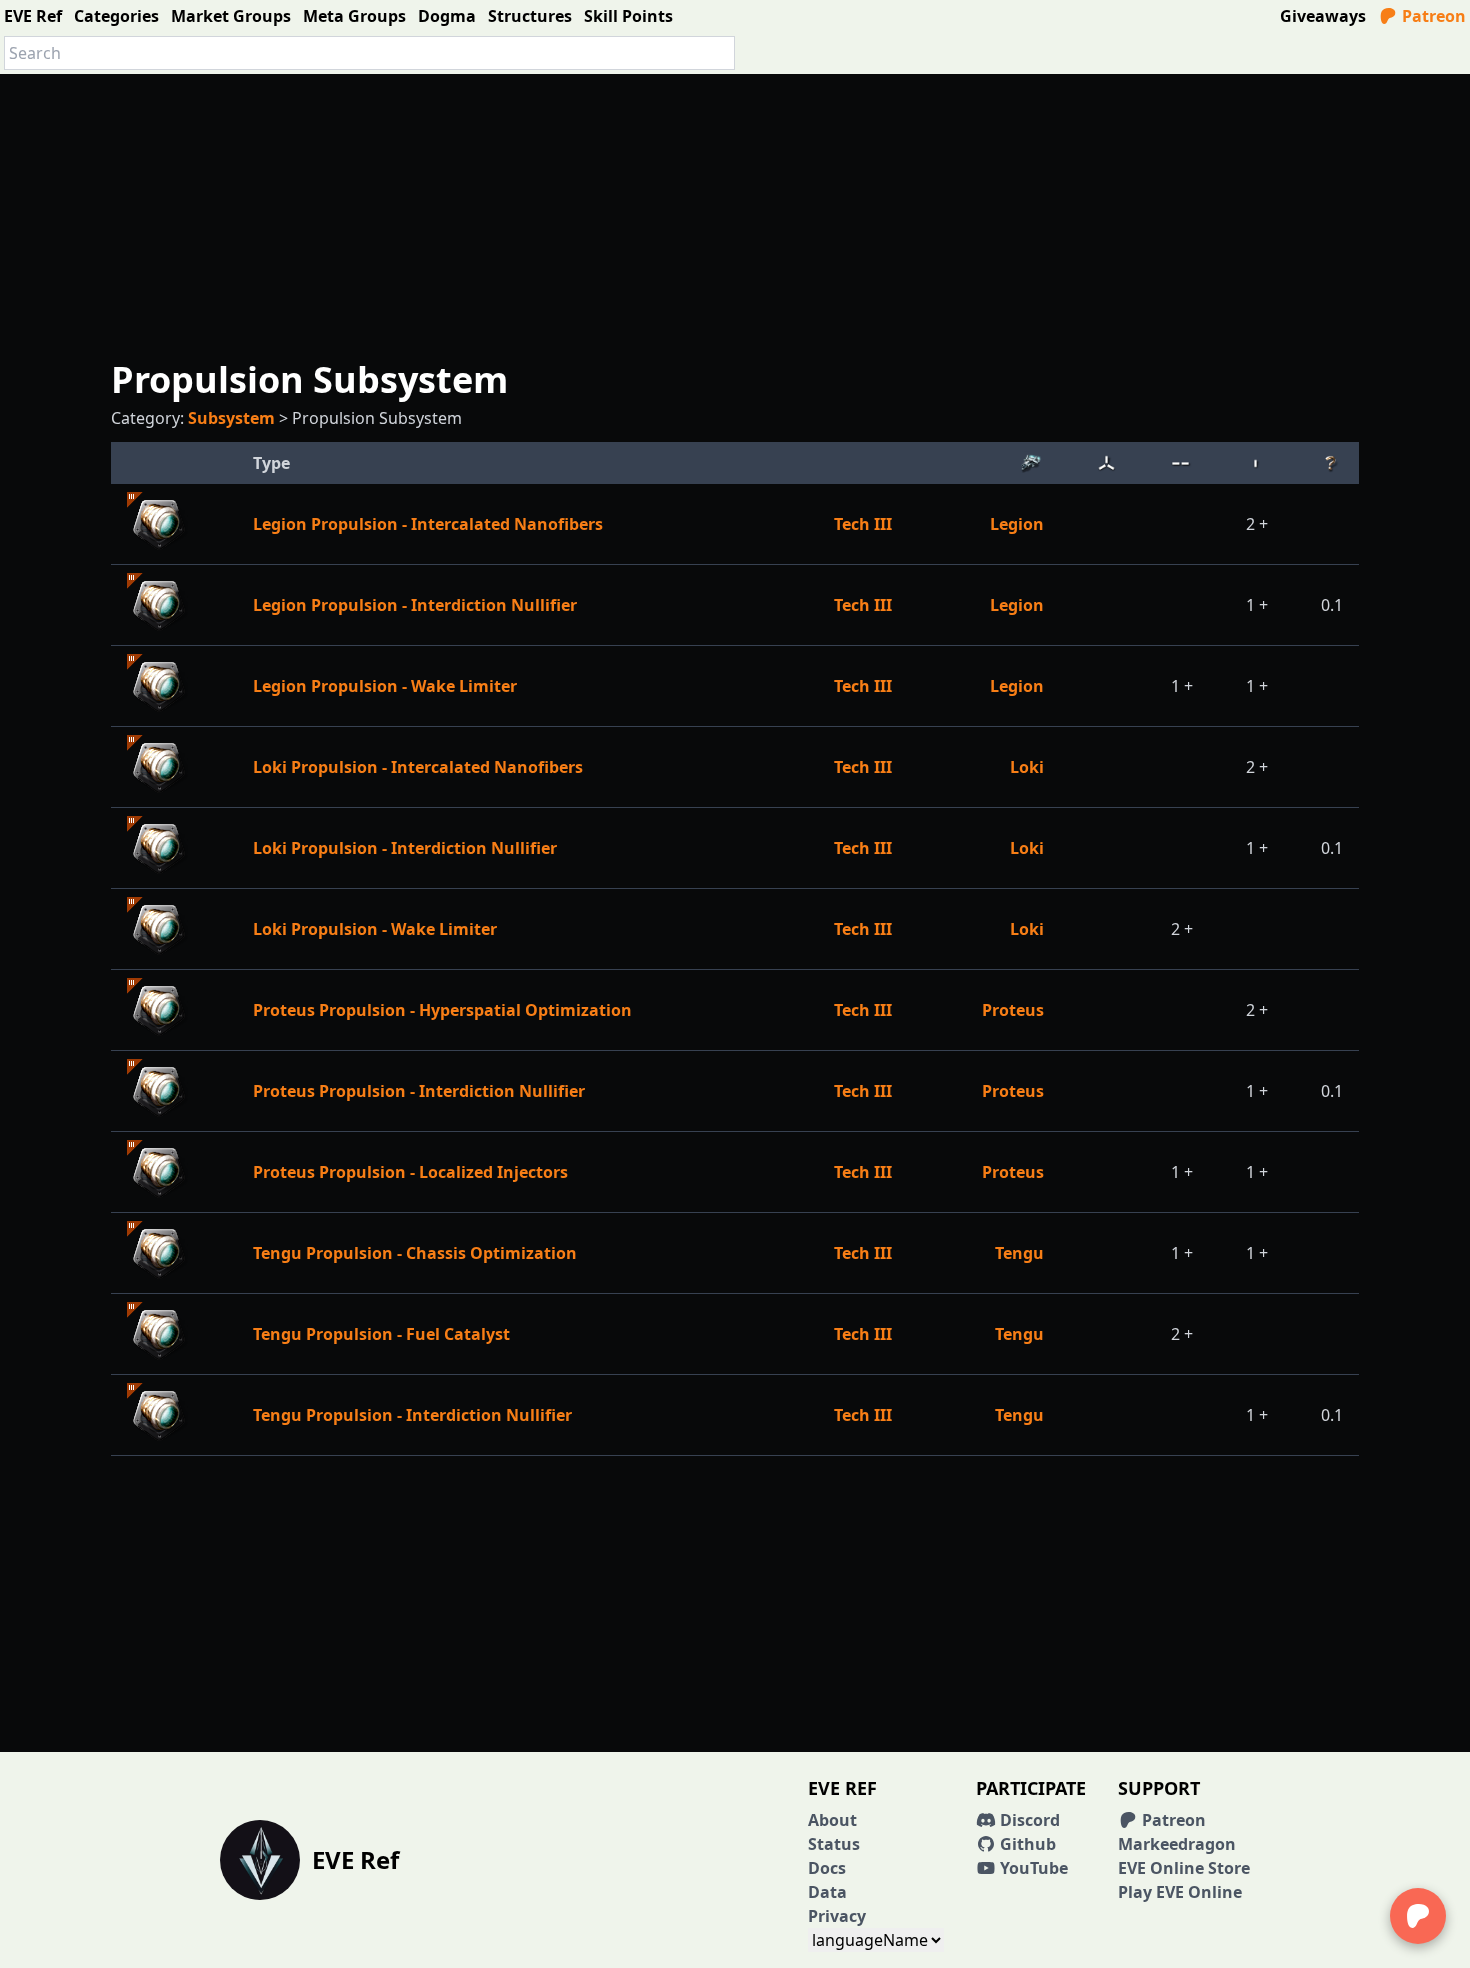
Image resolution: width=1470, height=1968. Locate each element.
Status (834, 1844)
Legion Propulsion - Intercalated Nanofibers (428, 524)
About (832, 1820)
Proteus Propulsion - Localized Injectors (410, 1172)
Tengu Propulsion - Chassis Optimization (415, 1253)
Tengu (1019, 1253)
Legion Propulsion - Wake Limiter (385, 686)
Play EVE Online (1180, 1892)
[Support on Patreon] (1418, 1916)
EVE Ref (33, 16)
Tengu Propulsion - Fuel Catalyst (381, 1334)
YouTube (1032, 1868)
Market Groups (231, 16)
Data (827, 1892)
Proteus (1013, 1010)
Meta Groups (354, 16)
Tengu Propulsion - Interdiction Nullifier (412, 1415)
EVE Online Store (1184, 1868)
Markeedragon (1177, 1844)
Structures (530, 16)
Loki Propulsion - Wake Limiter (375, 929)
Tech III (863, 524)
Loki (1027, 767)
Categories (116, 16)
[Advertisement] (735, 214)
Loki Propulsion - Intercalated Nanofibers (418, 767)
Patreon (1432, 16)
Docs (827, 1868)
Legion (1017, 524)
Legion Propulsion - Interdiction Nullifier (415, 605)
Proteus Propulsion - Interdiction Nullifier (419, 1091)
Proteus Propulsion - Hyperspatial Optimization (442, 1010)
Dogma (447, 16)
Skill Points (628, 16)
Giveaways (1323, 16)
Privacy (837, 1916)
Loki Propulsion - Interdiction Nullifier (405, 848)
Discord (1028, 1820)
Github (1026, 1844)
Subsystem (231, 418)
